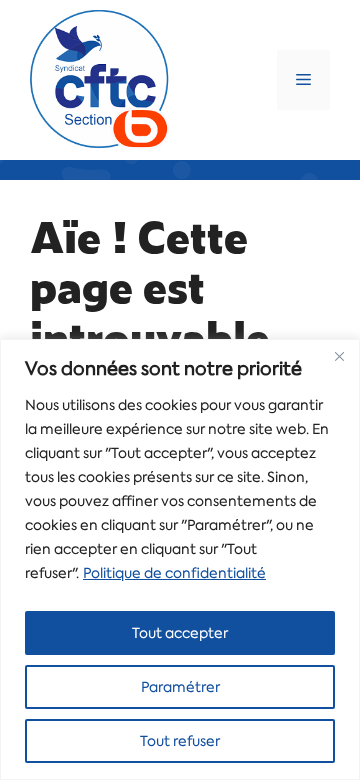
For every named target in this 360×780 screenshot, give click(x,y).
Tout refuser (180, 741)
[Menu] (303, 80)
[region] (180, 559)
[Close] (339, 356)
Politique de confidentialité (174, 573)
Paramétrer (180, 687)
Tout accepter (180, 633)
